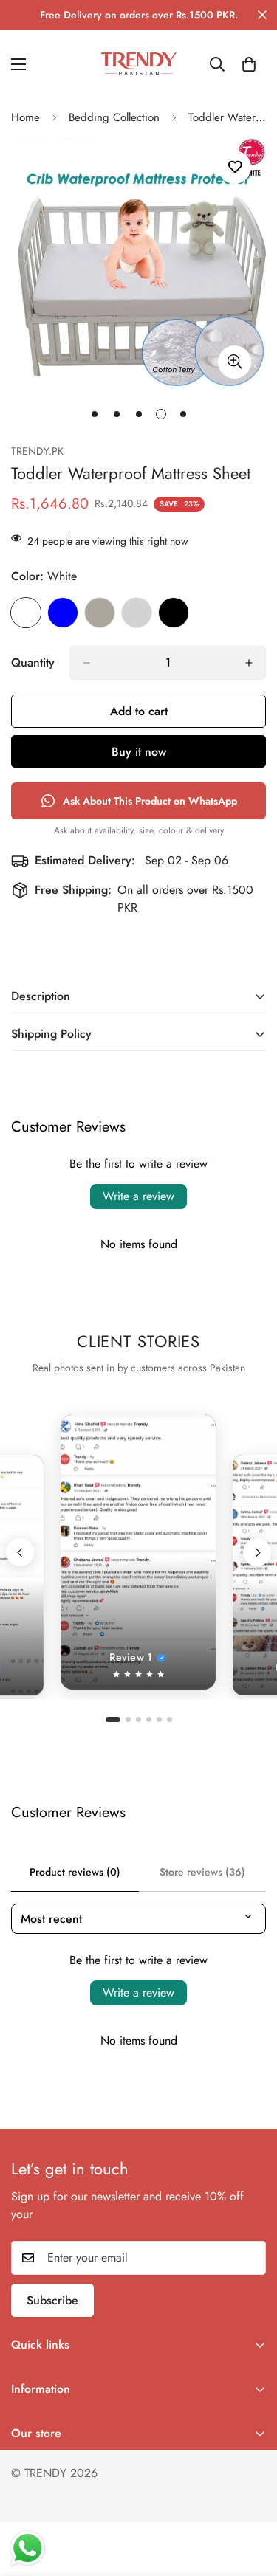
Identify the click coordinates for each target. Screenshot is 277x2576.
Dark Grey (100, 613)
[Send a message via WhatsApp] (28, 2548)
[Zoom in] (235, 362)
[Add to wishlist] (235, 167)
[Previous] (20, 1552)
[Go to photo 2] (128, 1719)
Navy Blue (63, 613)
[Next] (257, 1552)
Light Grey (137, 613)
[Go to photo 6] (170, 1719)
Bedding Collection (114, 117)
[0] (249, 64)
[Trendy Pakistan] (139, 64)
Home (25, 117)
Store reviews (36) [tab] (202, 1872)
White (26, 613)
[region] (138, 1552)
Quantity (33, 662)
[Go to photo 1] (113, 1719)
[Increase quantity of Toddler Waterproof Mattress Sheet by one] (249, 663)
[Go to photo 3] (138, 1719)
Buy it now (139, 752)
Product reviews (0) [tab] (75, 1872)
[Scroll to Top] (250, 2498)
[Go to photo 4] (149, 1719)
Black (174, 613)
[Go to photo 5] (159, 1719)
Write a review (138, 1196)
